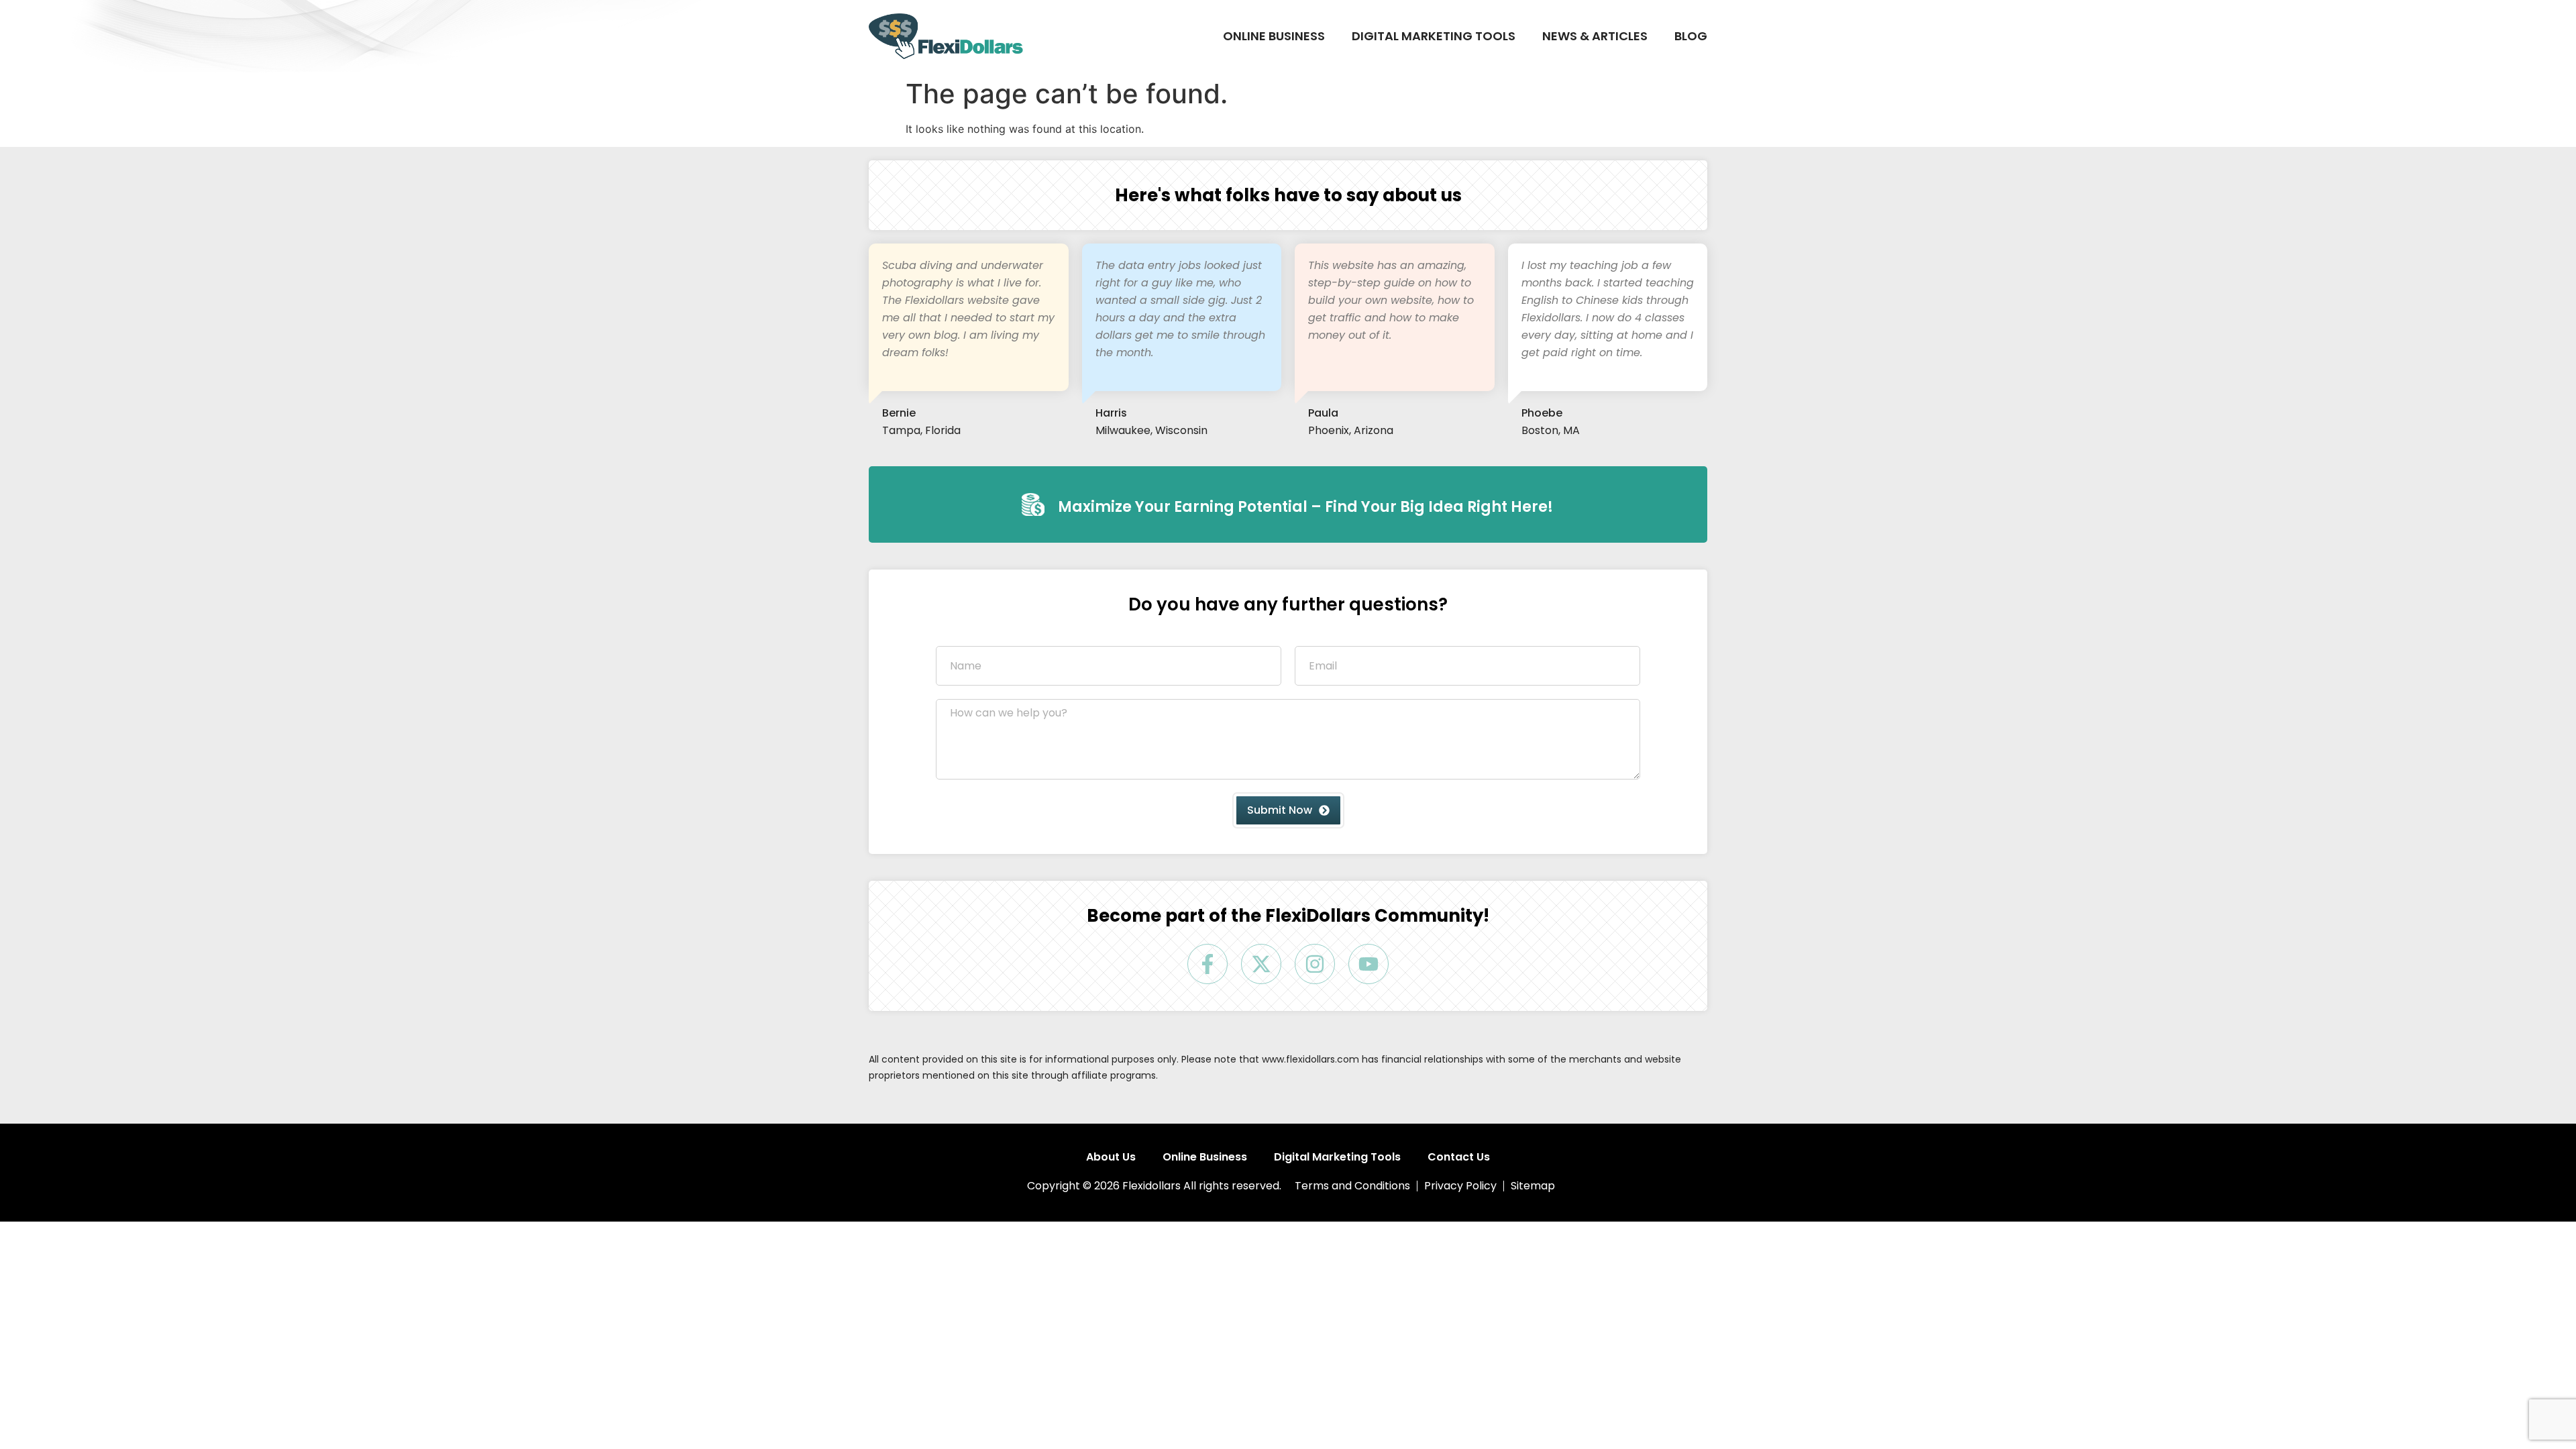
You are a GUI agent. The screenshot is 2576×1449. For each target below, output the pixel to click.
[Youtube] (1368, 964)
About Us (1111, 1157)
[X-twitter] (1261, 964)
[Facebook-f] (1207, 964)
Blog (1691, 36)
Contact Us (1459, 1157)
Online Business (1274, 36)
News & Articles (1595, 36)
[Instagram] (1315, 964)
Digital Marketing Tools (1434, 36)
